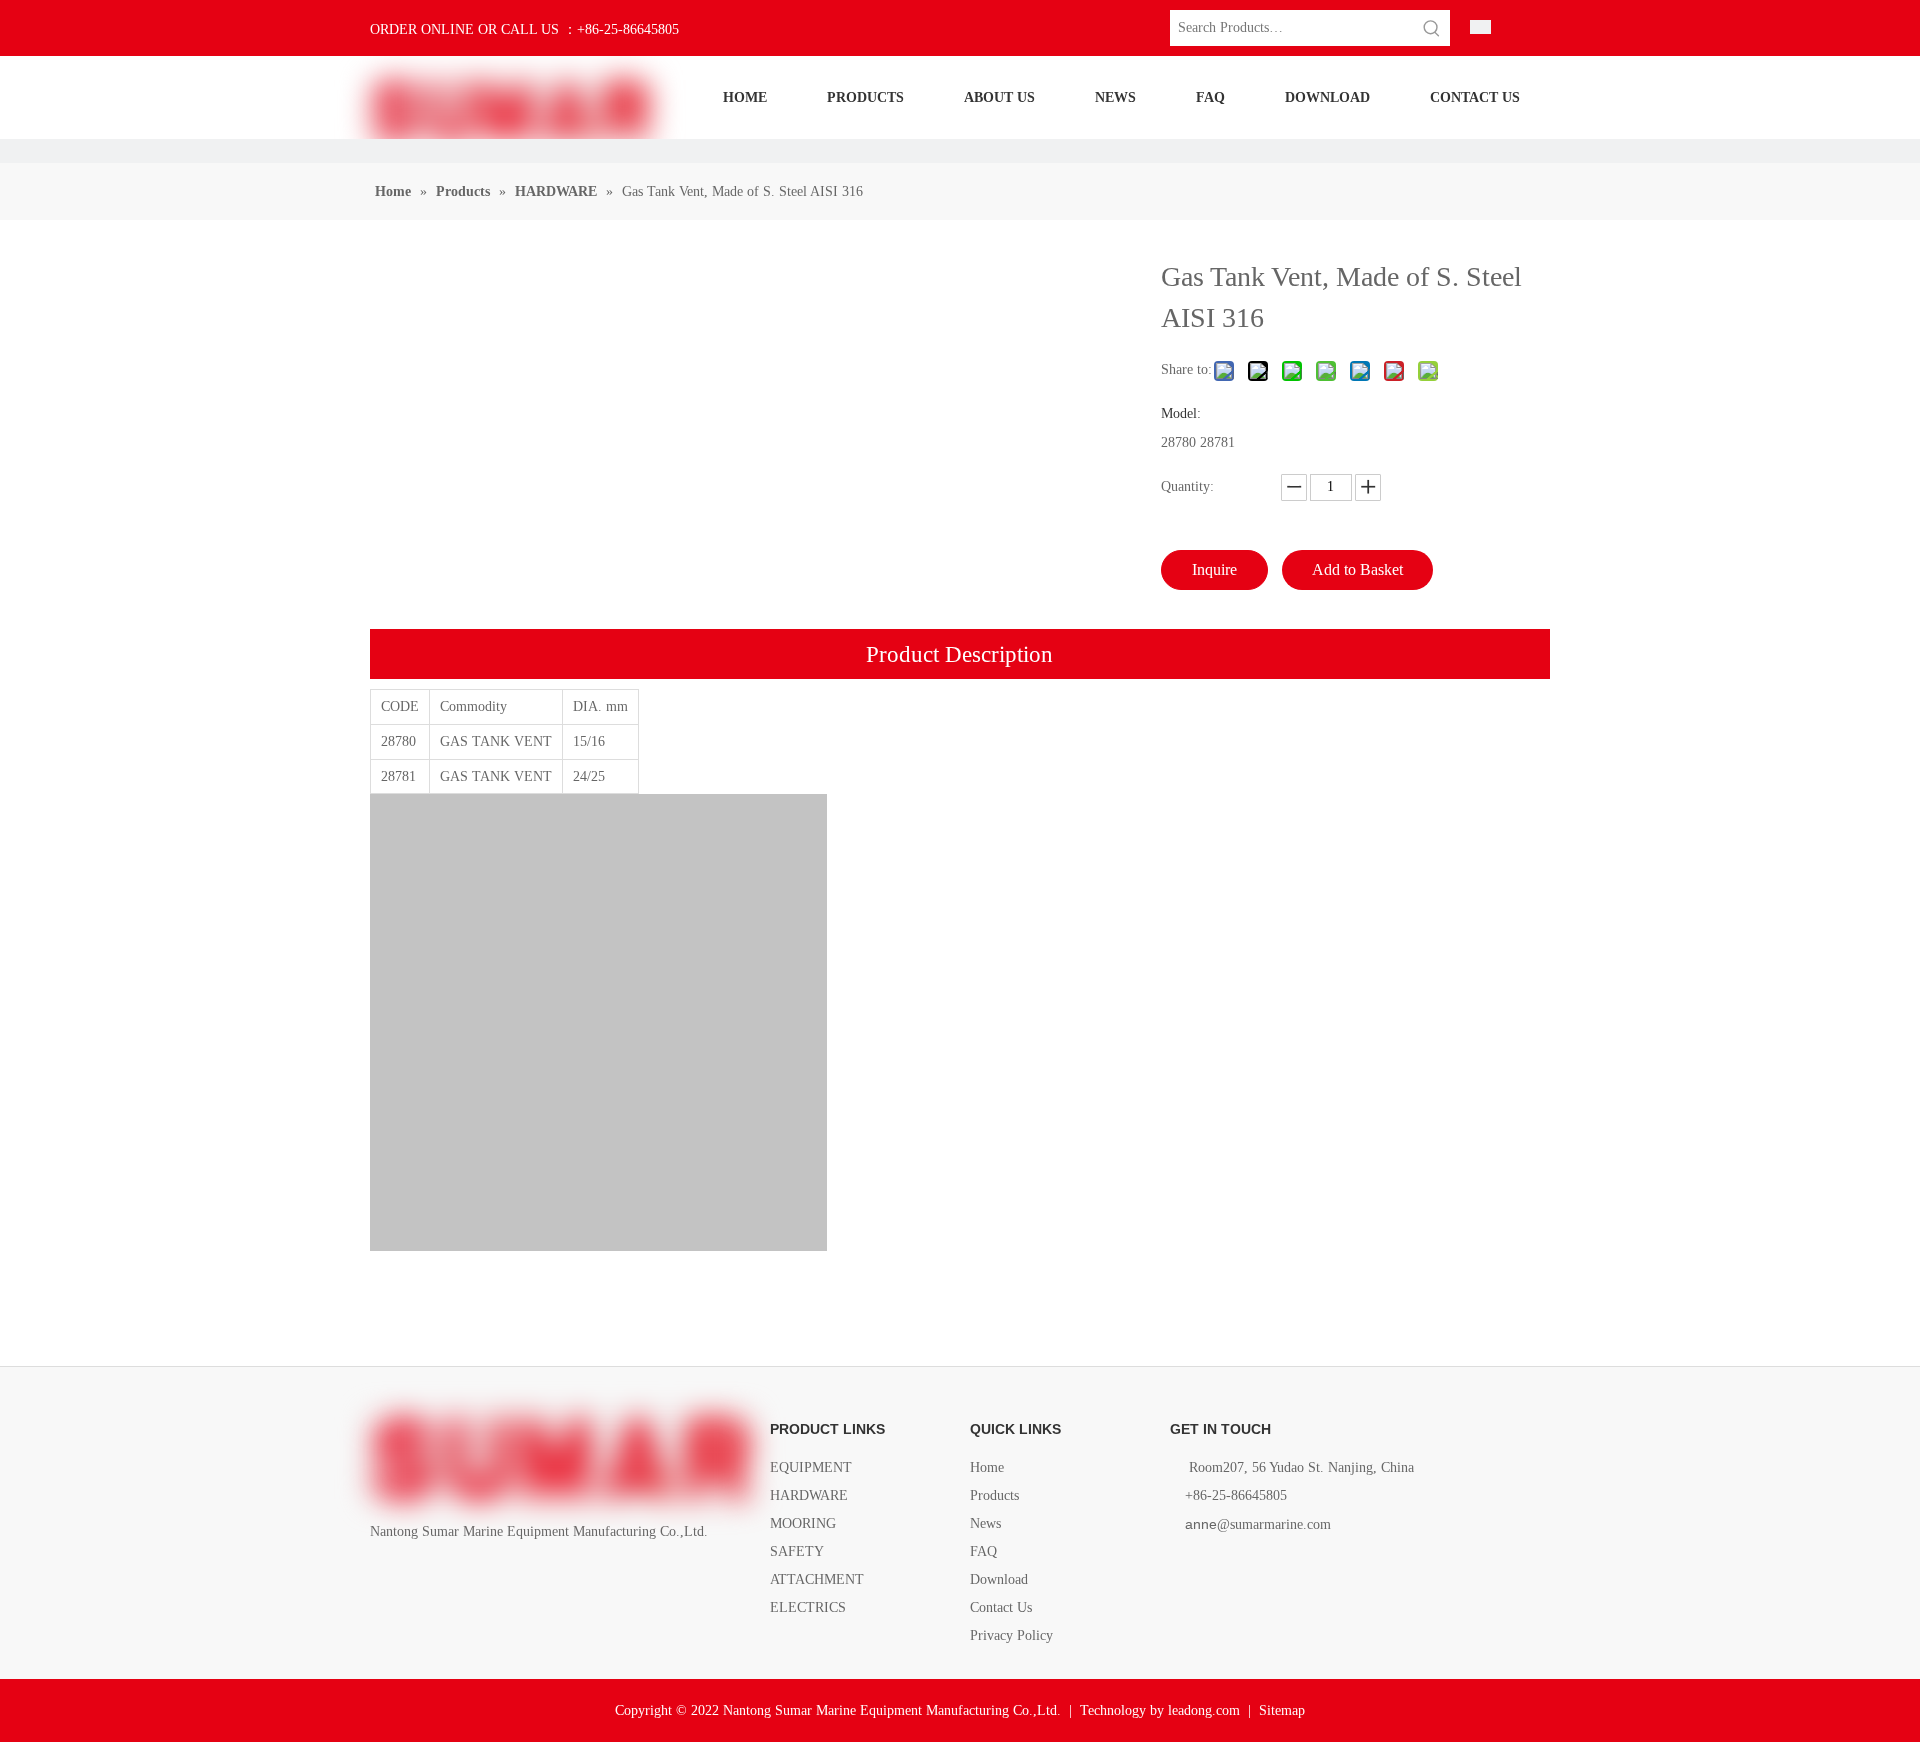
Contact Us (1001, 1607)
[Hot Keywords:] (1432, 28)
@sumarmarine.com (1258, 1524)
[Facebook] (382, 1577)
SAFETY (797, 1551)
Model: (1181, 414)
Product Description (959, 654)
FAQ (983, 1551)
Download (999, 1579)
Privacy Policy (1011, 1635)
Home (987, 1467)
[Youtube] (484, 1577)
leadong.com (1204, 1710)
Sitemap (1282, 1710)
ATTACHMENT (817, 1579)
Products (994, 1495)
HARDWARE (809, 1495)
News (985, 1523)
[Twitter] (450, 1577)
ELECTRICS (808, 1607)
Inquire (1214, 569)
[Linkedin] (416, 1577)
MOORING (803, 1523)
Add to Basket (1357, 569)
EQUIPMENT (811, 1467)
